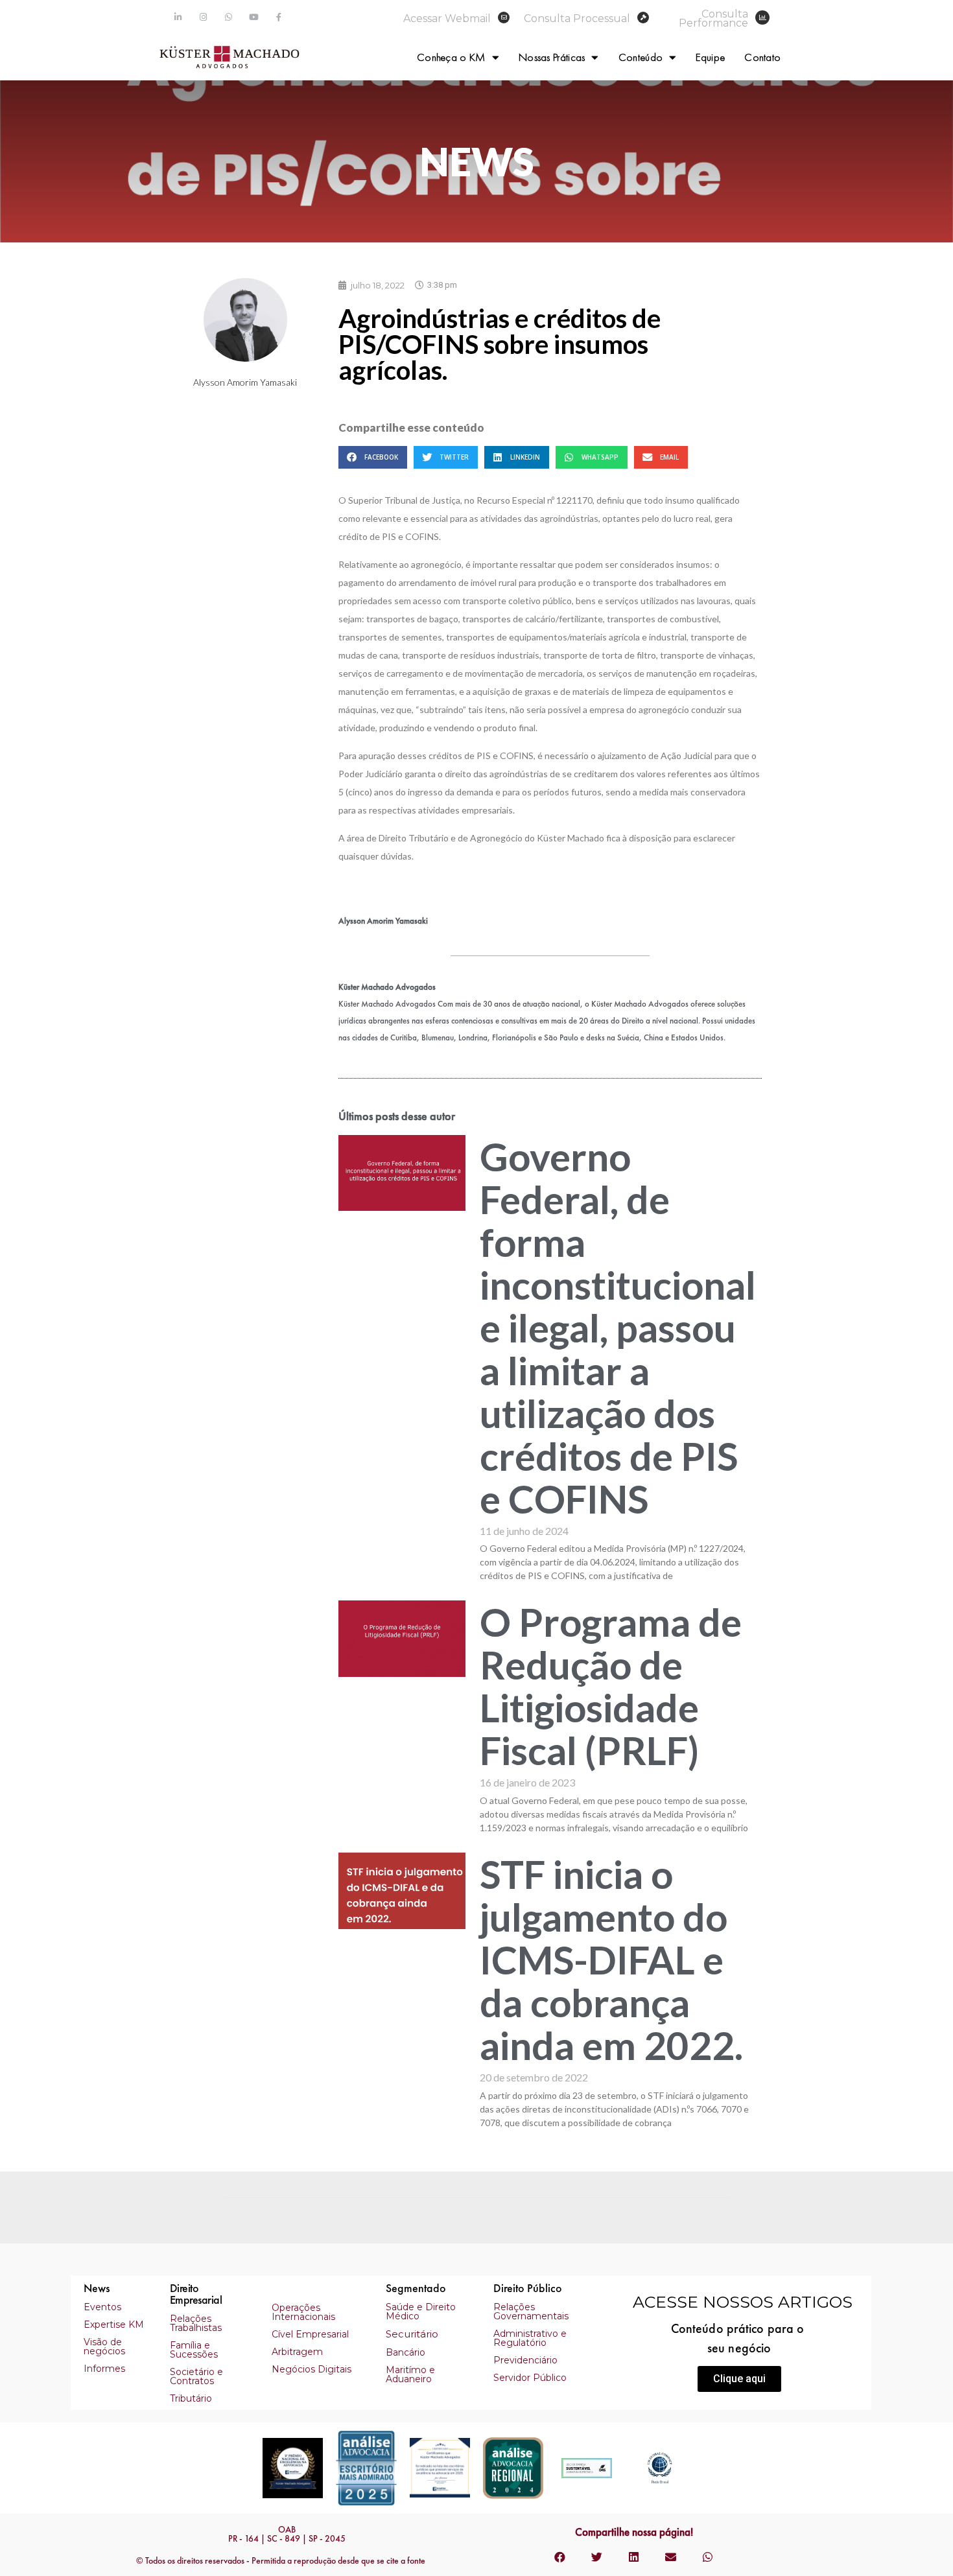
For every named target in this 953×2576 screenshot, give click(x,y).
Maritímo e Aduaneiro (410, 2374)
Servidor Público (530, 2378)
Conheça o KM (451, 57)
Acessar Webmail (447, 18)
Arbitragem (297, 2352)
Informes (104, 2369)
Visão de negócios (104, 2347)
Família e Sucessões (194, 2350)
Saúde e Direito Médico (421, 2312)
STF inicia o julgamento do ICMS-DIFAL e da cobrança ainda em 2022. (611, 1960)
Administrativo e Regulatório (530, 2338)
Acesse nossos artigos (743, 2302)
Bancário (406, 2352)
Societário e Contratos (196, 2376)
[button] (739, 2379)
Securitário (412, 2334)
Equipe (710, 57)
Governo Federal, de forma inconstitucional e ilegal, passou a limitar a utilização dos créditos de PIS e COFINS (618, 1328)
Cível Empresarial (310, 2334)
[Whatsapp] (229, 17)
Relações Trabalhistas (196, 2323)
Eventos (102, 2307)
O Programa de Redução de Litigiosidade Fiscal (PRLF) (611, 1686)
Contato (762, 57)
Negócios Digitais (312, 2369)
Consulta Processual (577, 18)
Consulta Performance (713, 18)
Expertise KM (114, 2324)
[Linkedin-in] (178, 17)
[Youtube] (254, 17)
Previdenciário (525, 2360)
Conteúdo (641, 57)
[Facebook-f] (279, 17)
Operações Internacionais (303, 2312)
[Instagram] (203, 17)
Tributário (191, 2398)
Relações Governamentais (531, 2312)
